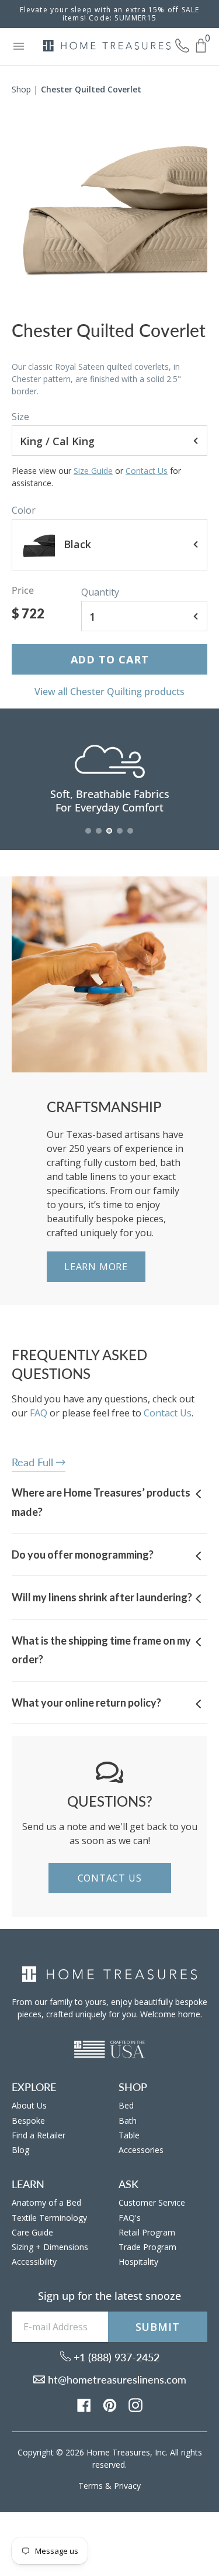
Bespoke (28, 2121)
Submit (158, 2327)
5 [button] (131, 837)
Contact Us (147, 471)
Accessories (141, 2150)
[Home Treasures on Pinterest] (110, 2404)
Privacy (127, 2486)
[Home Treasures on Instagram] (135, 2404)
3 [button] (110, 837)
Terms (91, 2486)
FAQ (39, 1413)
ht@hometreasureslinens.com (116, 2379)
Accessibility (34, 2262)
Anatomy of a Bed (46, 2202)
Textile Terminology (49, 2218)
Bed (126, 2105)
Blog (20, 2150)
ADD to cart (110, 659)
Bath (128, 2121)
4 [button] (120, 837)
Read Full (34, 1462)
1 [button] (89, 837)
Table (129, 2135)
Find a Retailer (39, 2135)
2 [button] (99, 837)
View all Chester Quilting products (109, 692)
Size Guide (93, 471)
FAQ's (130, 2218)
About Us (29, 2105)
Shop (21, 89)
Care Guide (32, 2232)
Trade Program (147, 2247)
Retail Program (147, 2232)
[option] (109, 204)
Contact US (110, 1878)
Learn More (96, 1267)
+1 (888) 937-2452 (115, 2357)
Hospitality (138, 2262)
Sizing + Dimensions (50, 2247)
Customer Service (152, 2202)
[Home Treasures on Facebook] (84, 2404)
